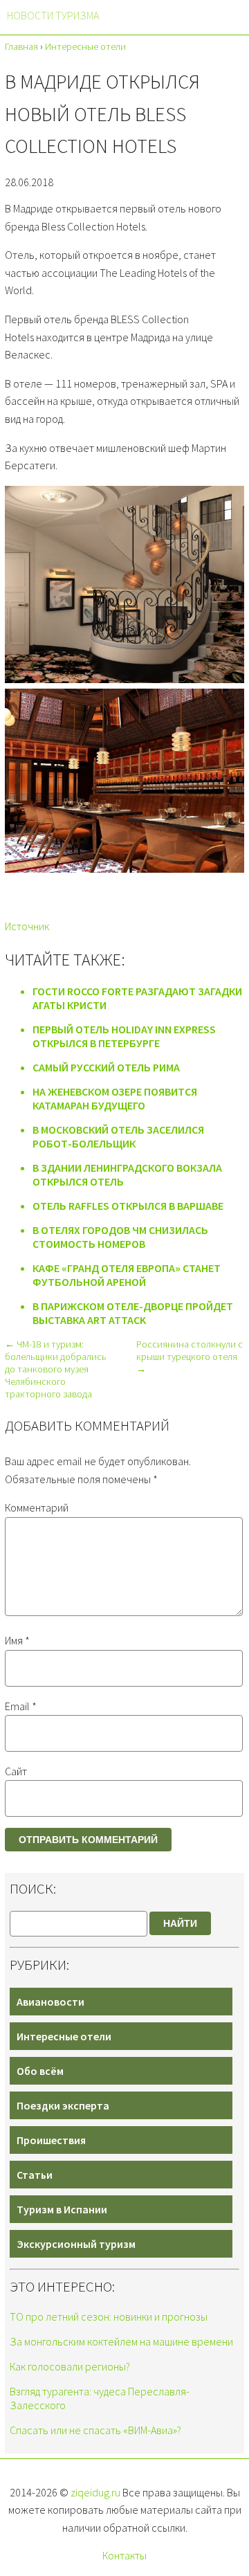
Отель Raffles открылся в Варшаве (128, 1206)
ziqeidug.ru (95, 2492)
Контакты (124, 2555)
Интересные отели (64, 2036)
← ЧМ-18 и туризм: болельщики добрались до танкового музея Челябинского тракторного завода (56, 1369)
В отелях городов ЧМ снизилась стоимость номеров (120, 1237)
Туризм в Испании (62, 2209)
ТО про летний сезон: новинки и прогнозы (109, 2316)
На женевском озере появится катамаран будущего (115, 1098)
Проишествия (51, 2140)
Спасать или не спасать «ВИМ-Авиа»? (95, 2430)
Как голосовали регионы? (70, 2366)
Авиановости (50, 2002)
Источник (27, 926)
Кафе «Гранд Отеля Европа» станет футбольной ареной (127, 1275)
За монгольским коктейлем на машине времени (121, 2341)
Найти (180, 1923)
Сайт (16, 1771)
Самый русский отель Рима (106, 1067)
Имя (17, 1640)
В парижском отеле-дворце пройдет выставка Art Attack (133, 1313)
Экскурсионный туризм (76, 2244)
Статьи (35, 2175)
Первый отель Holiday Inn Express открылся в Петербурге (124, 1036)
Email (21, 1706)
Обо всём (40, 2071)
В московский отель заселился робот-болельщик (118, 1136)
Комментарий (37, 1507)
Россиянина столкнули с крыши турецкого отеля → (190, 1357)
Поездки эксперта (63, 2105)
